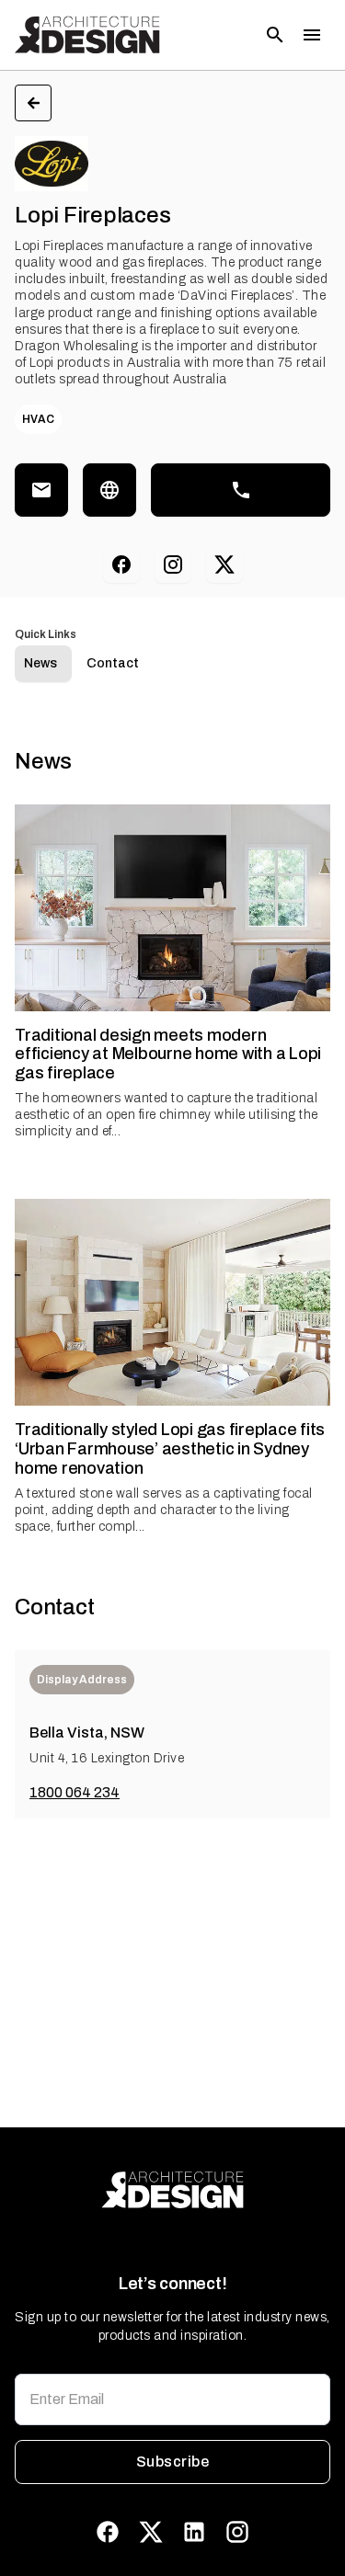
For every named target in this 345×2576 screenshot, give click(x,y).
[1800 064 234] (241, 490)
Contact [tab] (113, 663)
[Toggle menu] (312, 35)
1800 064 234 (75, 1792)
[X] (224, 564)
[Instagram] (173, 564)
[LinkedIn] (194, 2532)
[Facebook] (121, 564)
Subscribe (172, 2462)
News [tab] (40, 663)
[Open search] (275, 35)
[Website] (109, 490)
